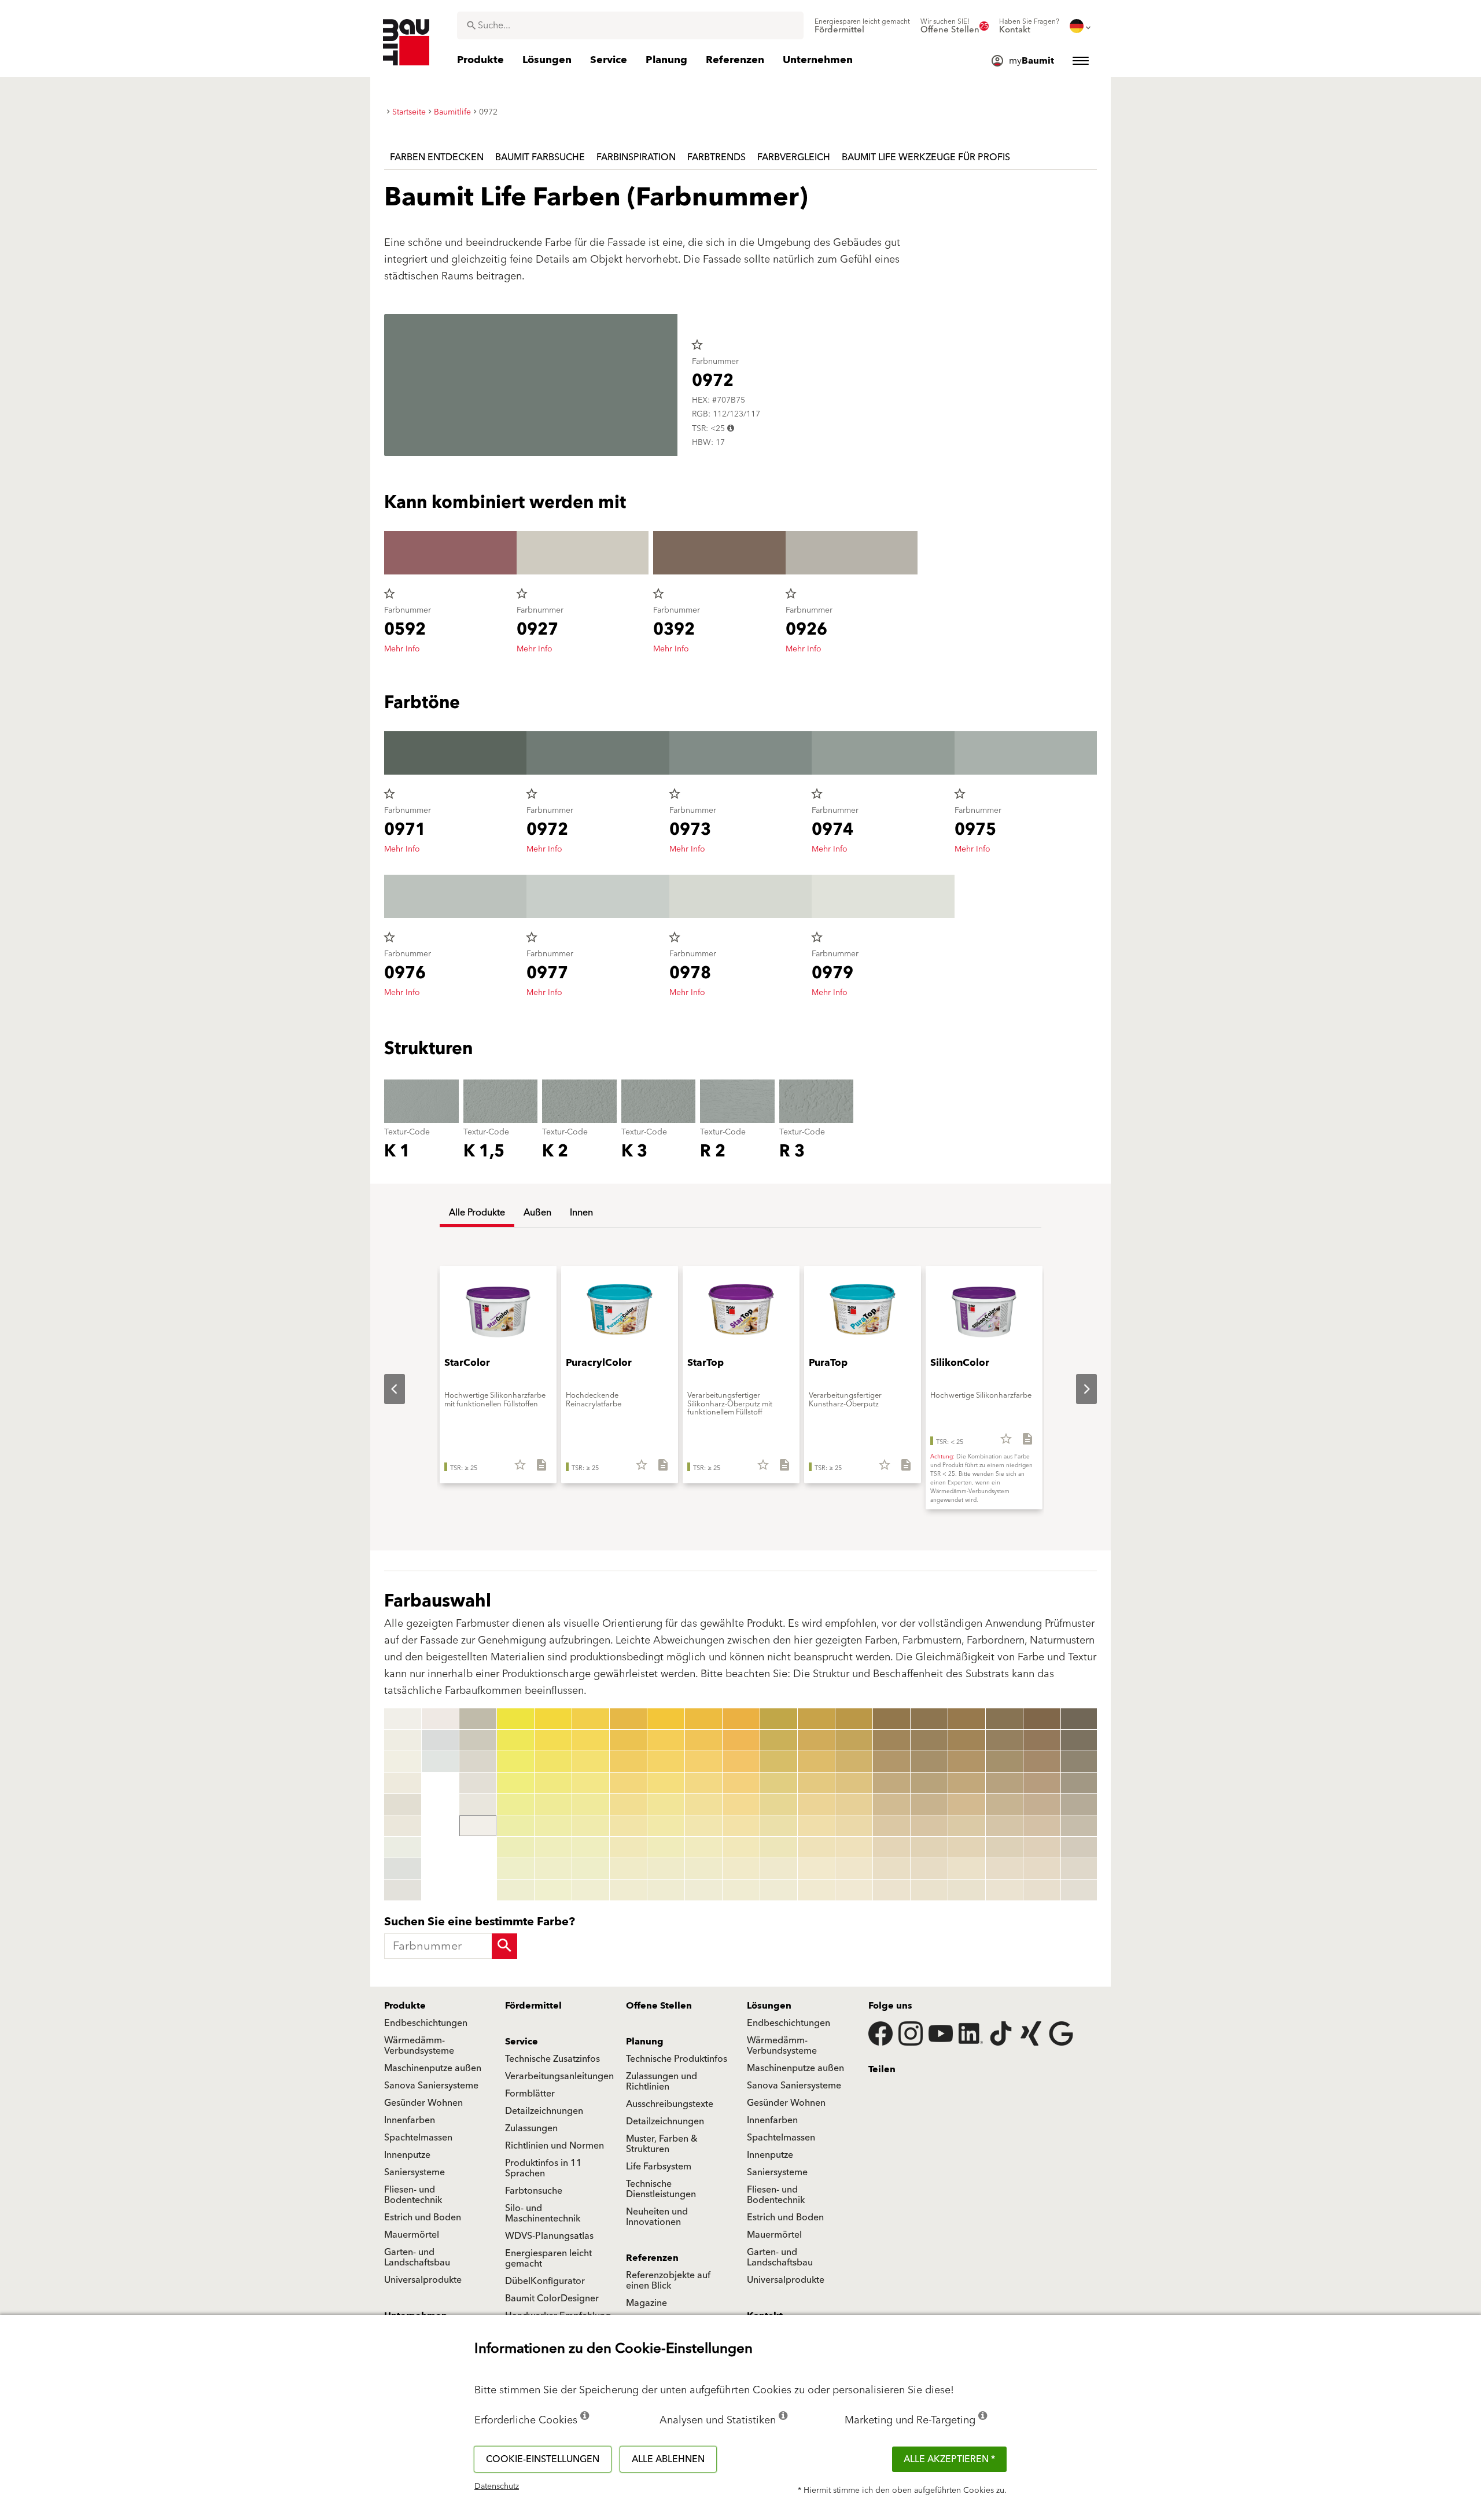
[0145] (854, 1804)
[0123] (779, 1762)
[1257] (1080, 1847)
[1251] (1080, 1719)
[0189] (1004, 1890)
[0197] (1042, 1847)
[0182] (1004, 1740)
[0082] (741, 1740)
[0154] (891, 1783)
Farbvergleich (794, 157)
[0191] (1042, 1719)
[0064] (666, 1783)
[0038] (553, 1869)
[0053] (628, 1762)
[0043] (591, 1762)
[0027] (515, 1847)
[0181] (1004, 1719)
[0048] (591, 1869)
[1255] (1080, 1804)
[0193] (1042, 1762)
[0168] (929, 1869)
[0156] (891, 1826)
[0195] (1042, 1804)
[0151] (891, 1719)
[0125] (779, 1804)
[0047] (591, 1847)
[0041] (591, 1719)
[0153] (891, 1762)
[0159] (891, 1890)
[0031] (553, 1719)
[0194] (1042, 1783)
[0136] (816, 1826)
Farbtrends (716, 157)
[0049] (591, 1890)
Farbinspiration (636, 157)
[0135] (816, 1804)
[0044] (591, 1783)
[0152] (891, 1740)
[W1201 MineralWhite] (403, 1740)
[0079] (703, 1890)
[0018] (478, 1804)
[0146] (854, 1826)
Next (1077, 1389)
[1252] (1080, 1740)
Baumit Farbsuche (540, 157)
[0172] (967, 1740)
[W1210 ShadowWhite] (440, 1740)
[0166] (929, 1826)
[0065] (666, 1804)
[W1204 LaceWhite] (403, 1804)
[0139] (816, 1890)
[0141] (854, 1719)
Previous (385, 1389)
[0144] (854, 1783)
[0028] (515, 1869)
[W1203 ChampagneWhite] (403, 1783)
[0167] (929, 1847)
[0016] (478, 1762)
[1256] (1080, 1826)
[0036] (553, 1826)
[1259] (1080, 1890)
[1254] (1080, 1783)
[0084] (741, 1783)
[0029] (515, 1890)
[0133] (816, 1762)
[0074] (703, 1783)
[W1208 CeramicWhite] (403, 1890)
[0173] (967, 1762)
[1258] (1080, 1869)
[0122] (779, 1740)
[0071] (703, 1719)
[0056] (628, 1826)
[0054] (628, 1783)
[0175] (967, 1804)
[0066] (666, 1826)
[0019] (478, 1826)
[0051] (628, 1719)
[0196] (1042, 1826)
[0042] (591, 1740)
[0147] (854, 1847)
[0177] (967, 1847)
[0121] (779, 1719)
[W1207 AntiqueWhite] (403, 1869)
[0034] (553, 1783)
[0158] (891, 1869)
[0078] (703, 1869)
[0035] (553, 1804)
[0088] (741, 1869)
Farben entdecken (437, 157)
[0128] (779, 1869)
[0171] (967, 1719)
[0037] (553, 1847)
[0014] (478, 1719)
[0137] (816, 1847)
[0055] (628, 1804)
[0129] (779, 1890)
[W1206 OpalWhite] (403, 1847)
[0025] (515, 1804)
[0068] (666, 1869)
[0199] (1042, 1890)
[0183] (1004, 1762)
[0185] (1004, 1804)
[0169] (929, 1890)
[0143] (854, 1762)
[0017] (478, 1783)
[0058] (628, 1869)
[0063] (666, 1762)
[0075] (703, 1804)
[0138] (816, 1869)
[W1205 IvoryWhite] (403, 1826)
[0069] (666, 1890)
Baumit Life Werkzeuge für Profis (926, 157)
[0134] (816, 1783)
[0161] (929, 1719)
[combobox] (630, 25)
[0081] (741, 1719)
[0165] (929, 1804)
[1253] (1080, 1762)
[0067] (666, 1847)
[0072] (703, 1740)
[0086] (741, 1826)
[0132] (816, 1740)
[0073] (703, 1762)
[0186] (1004, 1826)
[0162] (929, 1740)
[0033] (553, 1762)
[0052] (628, 1740)
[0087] (741, 1847)
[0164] (929, 1783)
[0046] (591, 1826)
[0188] (1004, 1869)
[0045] (591, 1804)
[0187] (1004, 1847)
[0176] (967, 1826)
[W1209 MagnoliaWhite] (440, 1719)
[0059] (628, 1890)
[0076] (703, 1826)
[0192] (1042, 1740)
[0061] (666, 1719)
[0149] (854, 1890)
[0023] (515, 1762)
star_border (697, 345)
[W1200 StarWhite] (403, 1719)
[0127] (779, 1847)
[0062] (666, 1740)
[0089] (741, 1890)
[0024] (515, 1783)
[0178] (967, 1869)
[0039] (553, 1890)
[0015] (478, 1740)
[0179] (967, 1890)
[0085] (741, 1804)
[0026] (515, 1826)
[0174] (967, 1783)
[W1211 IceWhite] (440, 1762)
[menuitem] (862, 26)
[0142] (854, 1740)
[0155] (891, 1804)
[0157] (891, 1847)
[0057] (628, 1847)
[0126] (779, 1826)
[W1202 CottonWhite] (403, 1762)
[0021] (515, 1719)
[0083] (741, 1762)
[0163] (929, 1762)
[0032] (553, 1740)
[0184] (1004, 1783)
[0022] (515, 1740)
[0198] (1042, 1869)
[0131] (816, 1719)
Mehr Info (402, 649)
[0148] (854, 1869)
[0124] (779, 1783)
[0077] (703, 1847)
